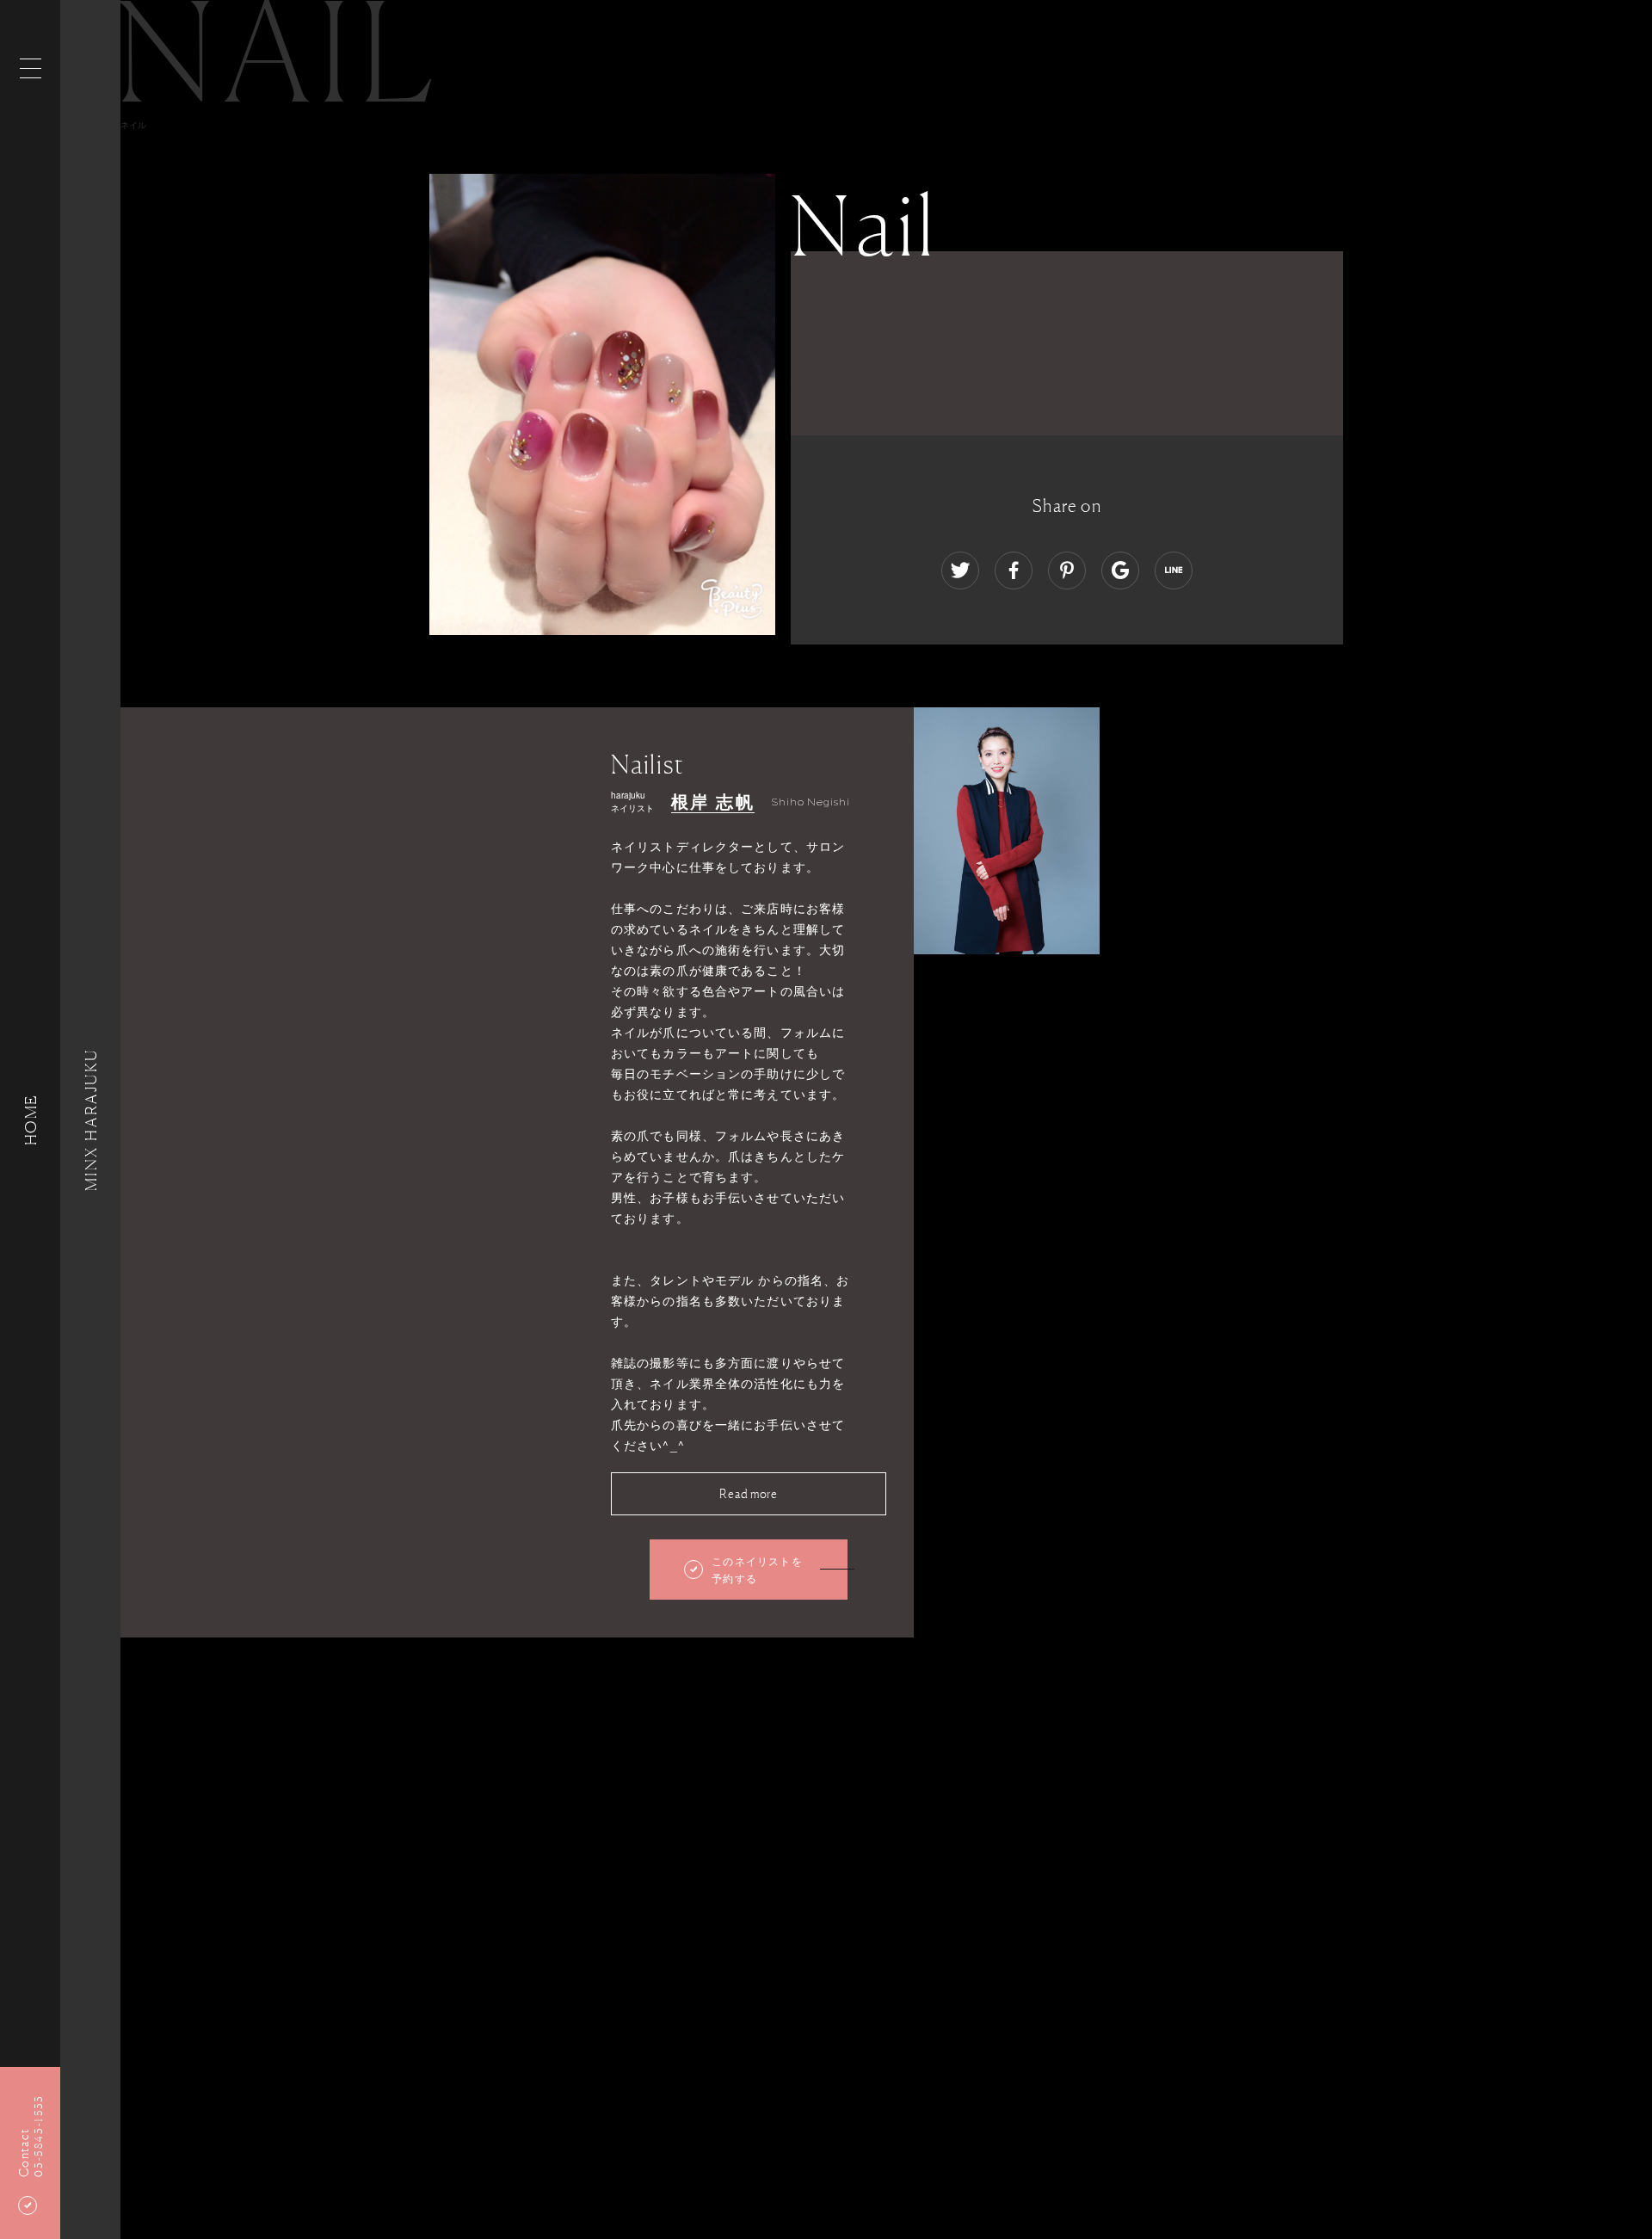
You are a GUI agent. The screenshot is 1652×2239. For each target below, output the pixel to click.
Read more (748, 1493)
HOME (30, 1119)
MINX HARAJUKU (90, 1119)
